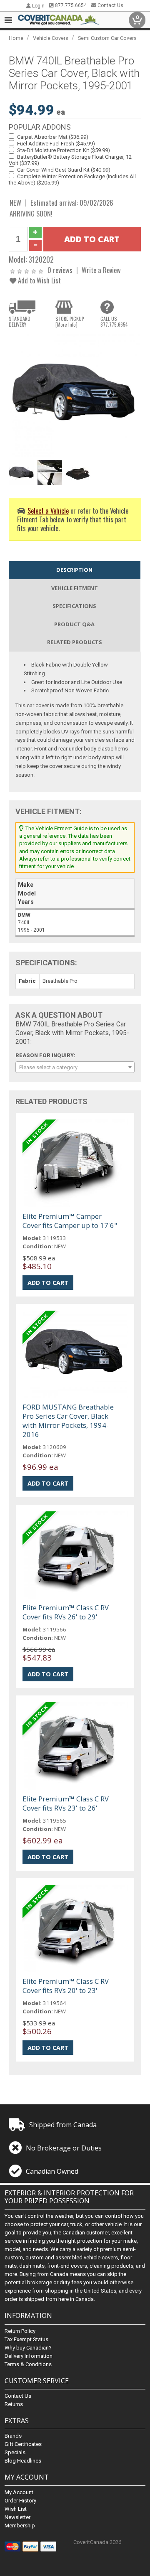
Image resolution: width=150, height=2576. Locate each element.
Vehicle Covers (51, 38)
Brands (13, 2436)
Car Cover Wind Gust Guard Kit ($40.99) (64, 170)
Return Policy (20, 2331)
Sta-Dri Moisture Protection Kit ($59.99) (64, 150)
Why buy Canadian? (28, 2348)
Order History (20, 2501)
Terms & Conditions (28, 2364)
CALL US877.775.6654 (114, 322)
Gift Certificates (23, 2444)
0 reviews (60, 270)
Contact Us (110, 5)
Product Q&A (74, 624)
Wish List (16, 2509)
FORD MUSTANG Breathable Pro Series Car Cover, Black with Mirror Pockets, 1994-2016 (68, 1421)
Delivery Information (29, 2356)
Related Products (75, 642)
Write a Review (101, 270)
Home (16, 38)
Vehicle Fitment (75, 588)
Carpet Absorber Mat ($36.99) (53, 137)
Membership (20, 2526)
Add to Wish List (39, 280)
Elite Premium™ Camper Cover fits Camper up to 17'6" (70, 1221)
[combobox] (75, 1067)
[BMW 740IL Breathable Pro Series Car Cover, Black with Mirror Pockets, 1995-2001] (75, 395)
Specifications (74, 606)
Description (74, 570)
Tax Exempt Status (26, 2339)
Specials (15, 2452)
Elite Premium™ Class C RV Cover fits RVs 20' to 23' (66, 1986)
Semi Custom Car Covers (107, 38)
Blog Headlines (23, 2461)
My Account (19, 2492)
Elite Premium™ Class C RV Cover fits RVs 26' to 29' (66, 1612)
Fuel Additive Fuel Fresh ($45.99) (56, 144)
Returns (14, 2404)
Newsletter (17, 2517)
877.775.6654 (70, 5)
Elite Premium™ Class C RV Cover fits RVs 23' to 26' (66, 1803)
